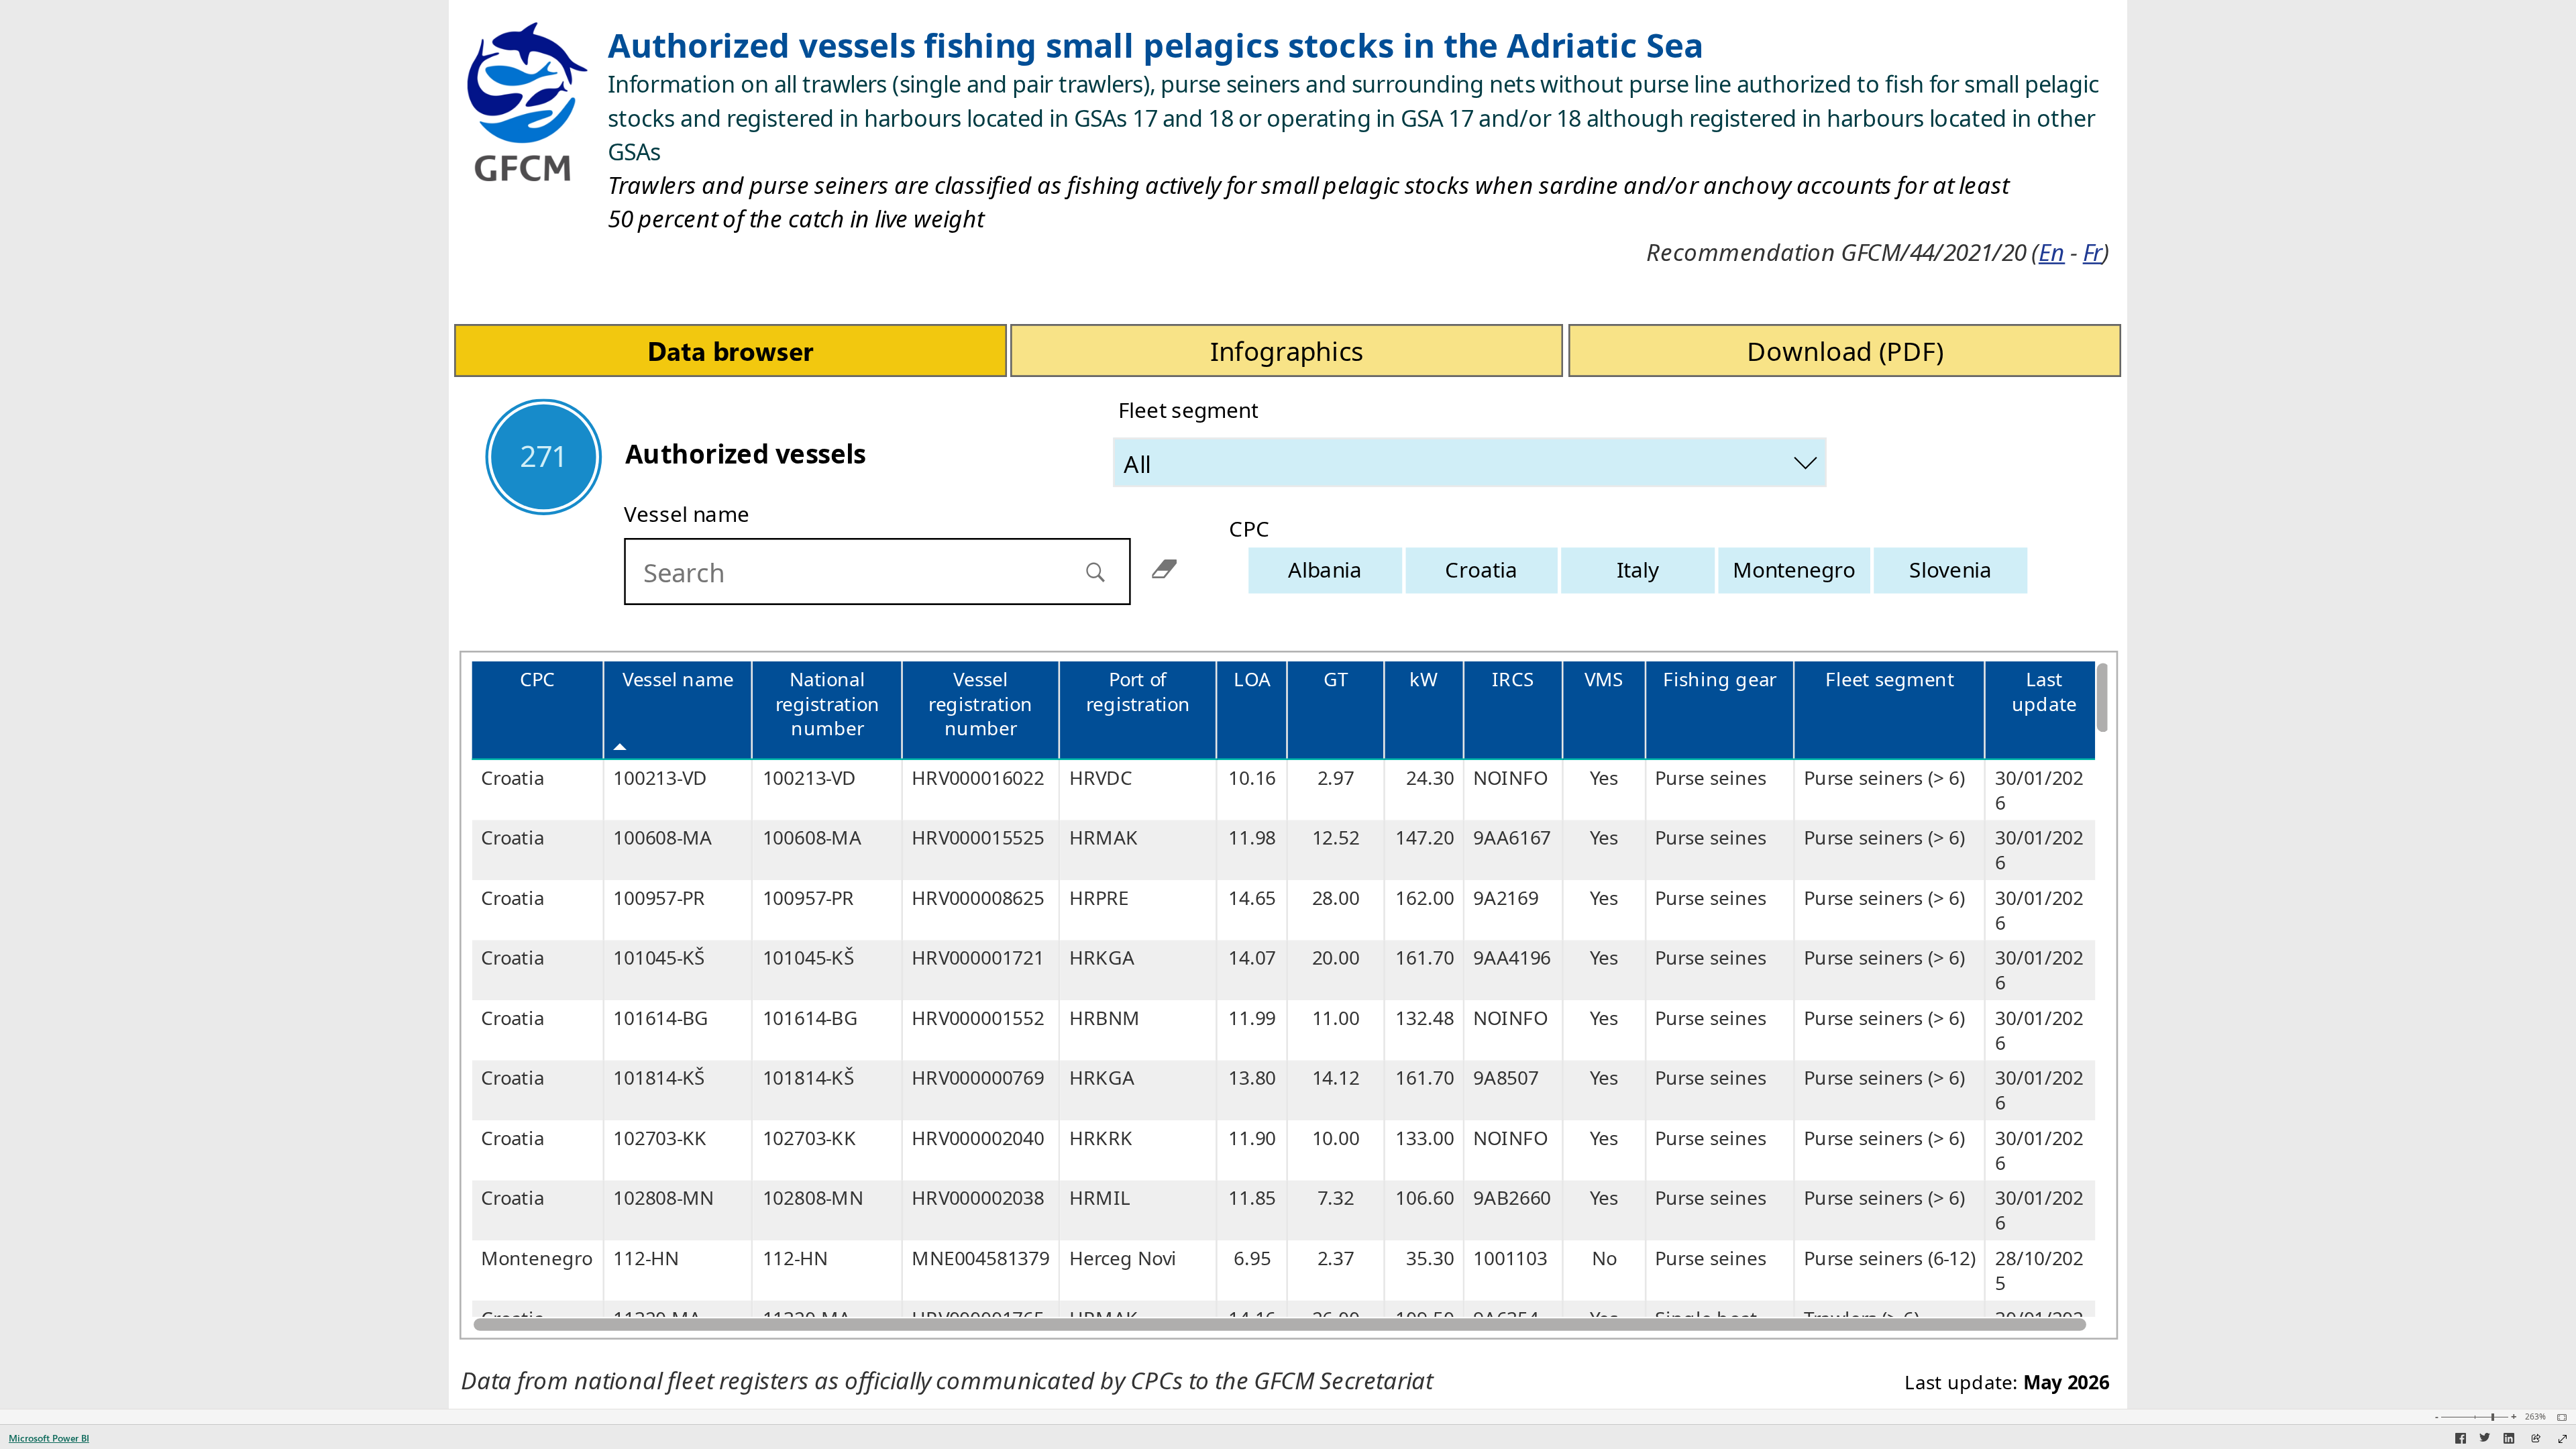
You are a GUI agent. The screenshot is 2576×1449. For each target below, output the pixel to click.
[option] (1326, 570)
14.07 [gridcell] (1252, 958)
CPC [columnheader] (538, 679)
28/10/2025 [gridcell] (2040, 1271)
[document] (1359, 150)
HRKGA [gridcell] (1102, 958)
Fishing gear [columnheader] (1720, 679)
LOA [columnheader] (1252, 679)
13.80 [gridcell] (1252, 1078)
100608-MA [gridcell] (662, 838)
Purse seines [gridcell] (1711, 778)
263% (2535, 1417)
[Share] (2536, 1439)
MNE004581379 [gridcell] (981, 1258)
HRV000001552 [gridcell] (978, 1018)
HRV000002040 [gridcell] (978, 1138)
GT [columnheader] (1336, 679)
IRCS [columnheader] (1513, 679)
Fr (2093, 252)
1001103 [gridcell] (1510, 1258)
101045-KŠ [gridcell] (659, 958)
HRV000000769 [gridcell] (978, 1078)
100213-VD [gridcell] (660, 778)
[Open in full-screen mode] (2563, 1439)
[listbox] (1638, 570)
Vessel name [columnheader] (678, 679)
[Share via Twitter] (2485, 1440)
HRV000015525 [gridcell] (978, 838)
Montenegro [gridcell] (537, 1258)
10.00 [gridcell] (1336, 1138)
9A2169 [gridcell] (1506, 898)
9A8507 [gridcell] (1506, 1078)
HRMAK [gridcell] (1104, 838)
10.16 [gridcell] (1252, 778)
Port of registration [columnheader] (1138, 692)
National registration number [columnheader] (827, 704)
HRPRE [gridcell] (1099, 898)
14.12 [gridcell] (1336, 1078)
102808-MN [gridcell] (663, 1198)
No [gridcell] (1604, 1258)
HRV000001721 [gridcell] (978, 958)
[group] (1358, 144)
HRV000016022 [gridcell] (978, 778)
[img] (528, 95)
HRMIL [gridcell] (1100, 1198)
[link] (731, 344)
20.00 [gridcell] (1336, 958)
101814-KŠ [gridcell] (659, 1078)
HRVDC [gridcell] (1101, 778)
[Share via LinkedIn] (2509, 1440)
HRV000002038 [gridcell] (978, 1198)
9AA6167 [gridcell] (1512, 838)
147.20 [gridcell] (1425, 838)
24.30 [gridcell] (1430, 778)
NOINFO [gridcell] (1510, 778)
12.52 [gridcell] (1336, 838)
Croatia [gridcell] (513, 778)
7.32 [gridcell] (1336, 1198)
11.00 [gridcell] (1336, 1018)
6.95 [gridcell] (1252, 1258)
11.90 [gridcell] (1252, 1138)
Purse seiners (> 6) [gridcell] (1884, 778)
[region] (1288, 704)
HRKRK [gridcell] (1101, 1138)
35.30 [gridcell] (1430, 1258)
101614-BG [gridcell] (661, 1018)
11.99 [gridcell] (1252, 1018)
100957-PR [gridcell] (659, 898)
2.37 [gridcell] (1336, 1258)
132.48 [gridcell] (1425, 1018)
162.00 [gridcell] (1425, 898)
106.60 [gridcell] (1425, 1198)
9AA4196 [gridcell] (1512, 958)
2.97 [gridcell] (1336, 778)
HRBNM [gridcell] (1105, 1018)
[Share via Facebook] (2461, 1440)
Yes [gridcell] (1604, 778)
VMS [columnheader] (1604, 679)
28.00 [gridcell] (1336, 898)
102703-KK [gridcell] (660, 1138)
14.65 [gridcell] (1252, 898)
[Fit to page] (2559, 1417)
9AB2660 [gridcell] (1512, 1198)
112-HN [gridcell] (646, 1258)
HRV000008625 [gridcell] (978, 898)
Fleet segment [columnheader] (1890, 679)
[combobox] (1471, 462)
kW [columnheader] (1424, 679)
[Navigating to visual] (912, 572)
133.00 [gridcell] (1425, 1138)
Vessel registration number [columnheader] (981, 704)
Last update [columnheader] (2044, 692)
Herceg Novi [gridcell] (1123, 1258)
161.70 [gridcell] (1425, 958)
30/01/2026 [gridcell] (2040, 790)
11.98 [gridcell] (1252, 838)
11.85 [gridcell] (1252, 1198)
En (2052, 252)
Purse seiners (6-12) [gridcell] (1889, 1258)
